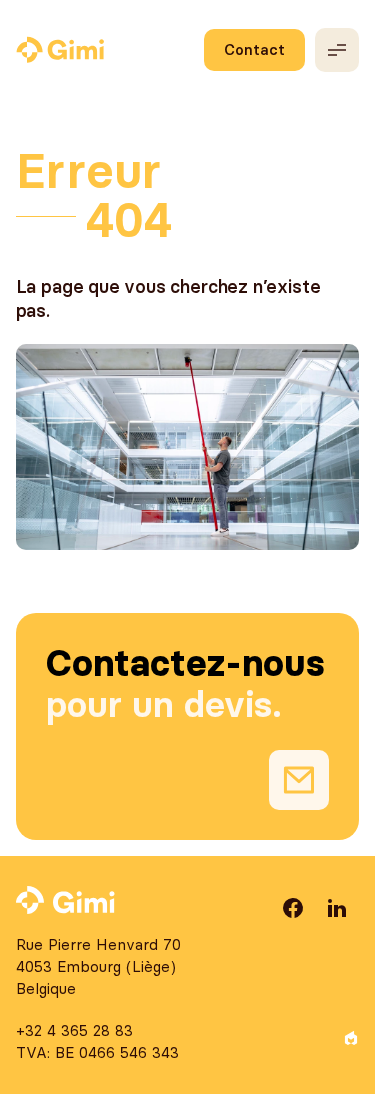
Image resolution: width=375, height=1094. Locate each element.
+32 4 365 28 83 (74, 1030)
